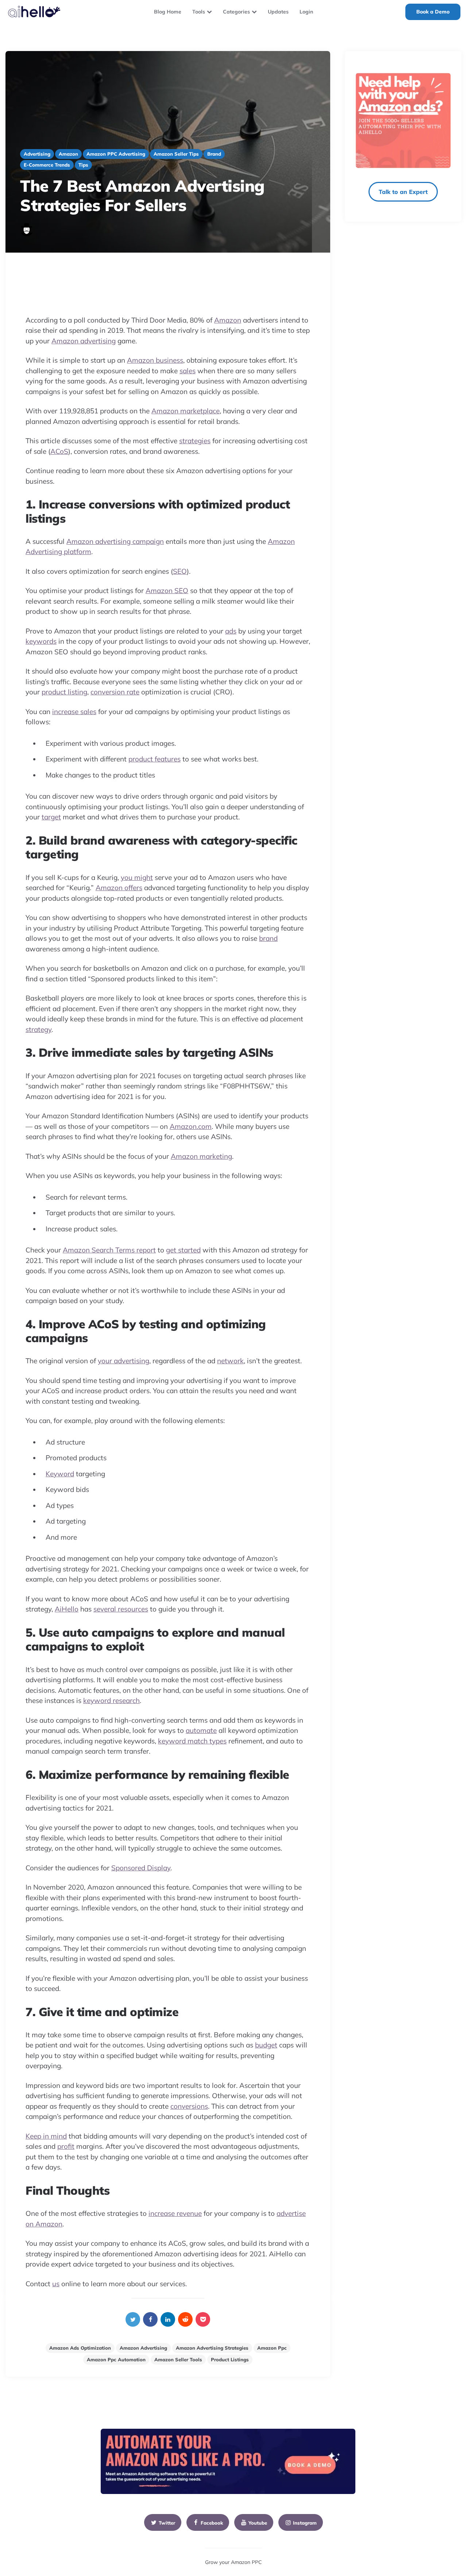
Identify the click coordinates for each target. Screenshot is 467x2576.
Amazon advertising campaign (115, 541)
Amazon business (155, 360)
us (56, 2284)
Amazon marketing (201, 1156)
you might (137, 877)
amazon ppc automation (116, 2359)
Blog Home (168, 12)
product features (155, 759)
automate (201, 1730)
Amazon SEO (167, 591)
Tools (199, 12)
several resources (121, 1609)
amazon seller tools (178, 2359)
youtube (258, 2523)
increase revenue (175, 2213)
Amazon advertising (84, 341)
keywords (41, 641)
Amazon (228, 320)
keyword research (111, 1700)
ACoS (59, 451)
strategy (38, 1029)
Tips (83, 165)
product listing (64, 692)
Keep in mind (46, 2136)
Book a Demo (433, 12)
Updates (278, 12)
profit (66, 2146)
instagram (305, 2523)
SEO (180, 571)
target (51, 817)
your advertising (123, 1361)
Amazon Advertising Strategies (212, 2348)
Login (306, 12)
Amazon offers (119, 888)
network (230, 1361)
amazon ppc (272, 2348)
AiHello (67, 1609)
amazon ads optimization (80, 2348)
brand (268, 938)
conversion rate (115, 692)
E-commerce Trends (47, 165)
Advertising (37, 154)
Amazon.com (191, 1126)
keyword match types (192, 1741)
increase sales (74, 712)
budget (266, 2045)
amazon (68, 154)
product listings (230, 2359)
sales (188, 371)
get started (183, 1250)
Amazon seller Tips (176, 154)
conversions (189, 2106)
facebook (212, 2523)
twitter (167, 2523)
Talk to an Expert (403, 192)
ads (231, 631)
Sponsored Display (141, 1868)
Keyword (60, 1474)
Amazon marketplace (186, 411)
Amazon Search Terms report (109, 1250)
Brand (214, 154)
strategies (195, 441)
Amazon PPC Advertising (116, 154)
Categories (236, 12)
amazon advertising (143, 2348)
